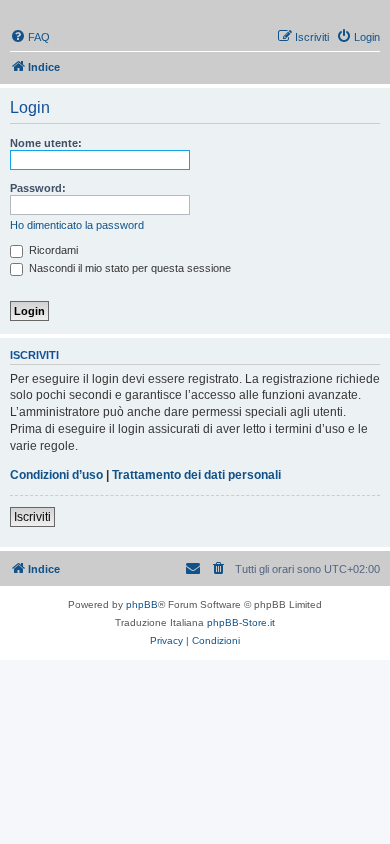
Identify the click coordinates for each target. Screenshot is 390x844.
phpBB (142, 604)
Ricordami (52, 250)
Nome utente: (46, 143)
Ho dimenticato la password (77, 225)
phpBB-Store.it (241, 622)
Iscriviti (32, 517)
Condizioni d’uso (56, 475)
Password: (38, 188)
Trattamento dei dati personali (196, 475)
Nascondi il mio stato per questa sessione (128, 268)
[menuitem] (30, 37)
